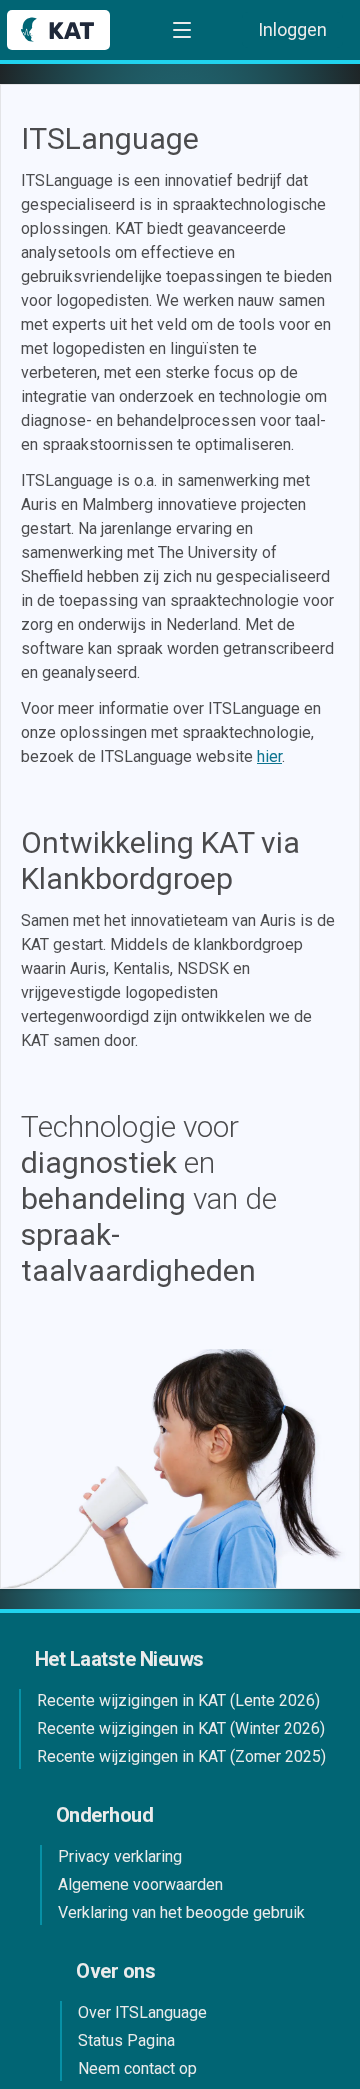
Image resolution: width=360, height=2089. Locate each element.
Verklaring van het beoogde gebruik (181, 1912)
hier (269, 756)
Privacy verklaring (120, 1856)
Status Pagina (126, 2040)
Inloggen (292, 29)
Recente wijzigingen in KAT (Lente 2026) (178, 1700)
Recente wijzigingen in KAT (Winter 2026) (181, 1728)
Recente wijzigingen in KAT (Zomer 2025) (181, 1756)
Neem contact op (137, 2068)
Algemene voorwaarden (140, 1884)
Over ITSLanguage (142, 2012)
